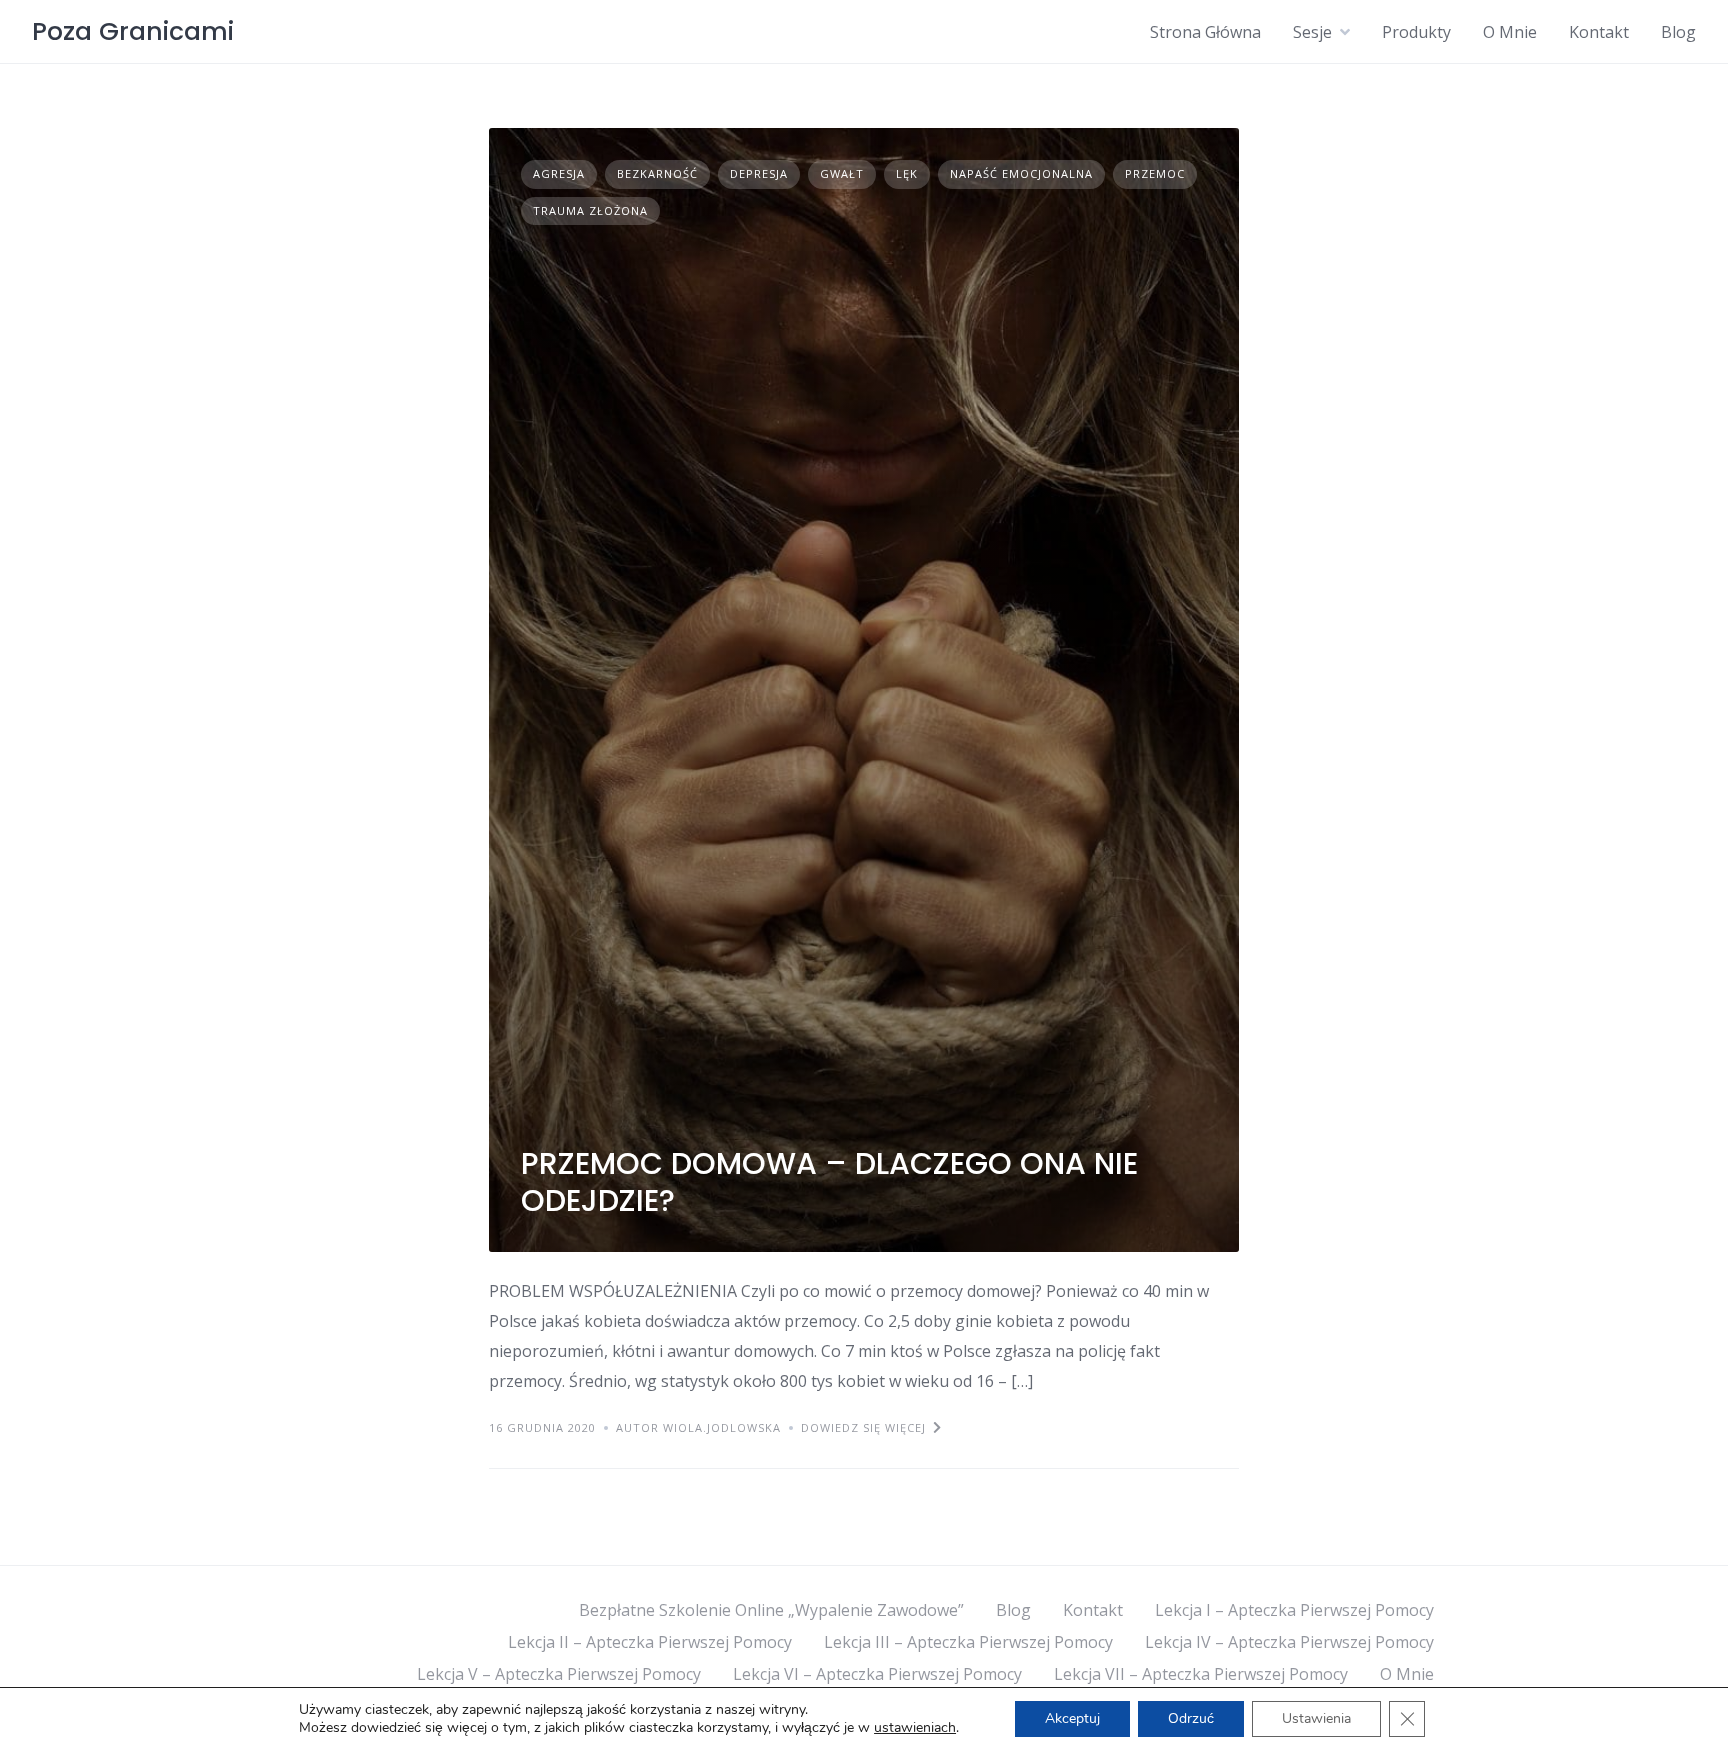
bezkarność (657, 173)
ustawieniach (915, 1728)
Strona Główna (1205, 32)
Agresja (559, 173)
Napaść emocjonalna (1021, 173)
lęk (907, 173)
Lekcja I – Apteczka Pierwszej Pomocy (1294, 1610)
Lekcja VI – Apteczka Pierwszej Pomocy (877, 1674)
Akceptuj (1072, 1718)
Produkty (1416, 32)
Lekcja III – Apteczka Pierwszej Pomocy (968, 1642)
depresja (759, 173)
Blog (1678, 32)
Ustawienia (1316, 1718)
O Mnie (1510, 32)
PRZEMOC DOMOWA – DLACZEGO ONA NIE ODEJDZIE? (829, 1182)
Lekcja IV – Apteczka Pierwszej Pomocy (1289, 1642)
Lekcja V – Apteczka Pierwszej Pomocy (559, 1674)
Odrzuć (1191, 1718)
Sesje (1312, 32)
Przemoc (1155, 173)
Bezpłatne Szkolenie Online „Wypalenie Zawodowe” (771, 1610)
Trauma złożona (590, 210)
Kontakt (1599, 32)
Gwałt (842, 173)
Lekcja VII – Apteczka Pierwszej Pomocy (1201, 1674)
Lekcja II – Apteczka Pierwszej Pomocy (650, 1642)
